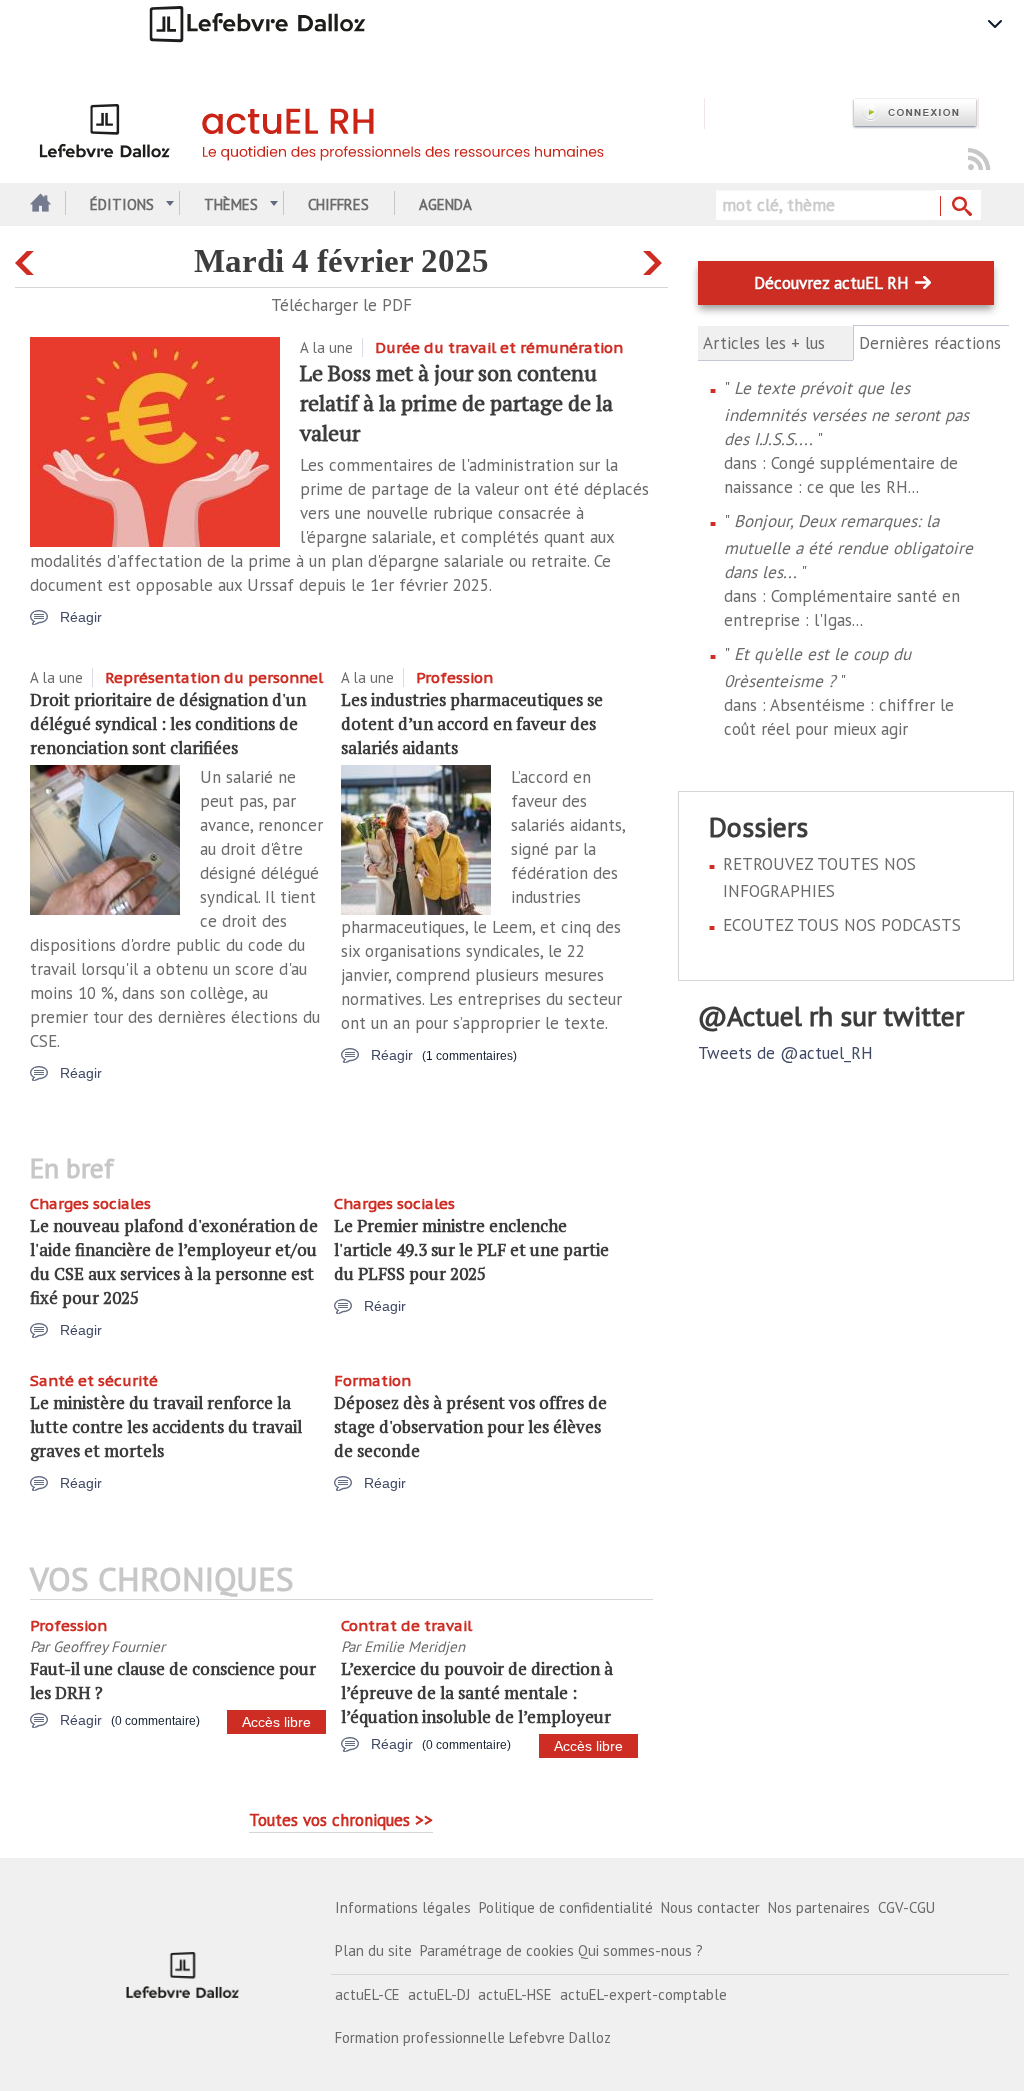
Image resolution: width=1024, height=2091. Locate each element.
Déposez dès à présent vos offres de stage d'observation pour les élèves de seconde (470, 1426)
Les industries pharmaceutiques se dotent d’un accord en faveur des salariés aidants (472, 723)
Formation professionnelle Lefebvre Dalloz (473, 2037)
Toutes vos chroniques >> (341, 1820)
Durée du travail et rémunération (499, 347)
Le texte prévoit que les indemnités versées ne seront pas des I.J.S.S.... (846, 413)
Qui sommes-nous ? (640, 1950)
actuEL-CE (367, 1994)
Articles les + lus (764, 343)
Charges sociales (90, 1203)
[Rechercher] (960, 207)
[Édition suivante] (655, 258)
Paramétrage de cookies (497, 1950)
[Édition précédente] (27, 258)
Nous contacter (710, 1907)
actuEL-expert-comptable (643, 1994)
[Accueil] (367, 128)
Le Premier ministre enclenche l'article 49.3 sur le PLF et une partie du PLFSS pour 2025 (471, 1249)
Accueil (37, 204)
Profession (454, 677)
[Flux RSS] (979, 160)
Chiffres (338, 204)
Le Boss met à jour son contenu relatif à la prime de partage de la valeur (456, 402)
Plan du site (373, 1950)
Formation (372, 1380)
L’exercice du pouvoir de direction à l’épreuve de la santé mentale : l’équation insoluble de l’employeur (477, 1692)
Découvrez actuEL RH (831, 283)
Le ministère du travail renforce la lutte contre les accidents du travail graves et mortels (166, 1426)
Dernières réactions (931, 343)
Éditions (122, 204)
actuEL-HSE (515, 1994)
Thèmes (231, 204)
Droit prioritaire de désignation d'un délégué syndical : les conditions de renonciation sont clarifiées (168, 723)
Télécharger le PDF (341, 305)
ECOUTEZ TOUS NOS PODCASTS (842, 925)
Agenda (445, 204)
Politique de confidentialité (566, 1907)
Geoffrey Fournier (109, 1646)
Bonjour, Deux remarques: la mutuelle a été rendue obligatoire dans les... (848, 546)
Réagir (81, 617)
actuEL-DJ (439, 1994)
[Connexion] (915, 113)
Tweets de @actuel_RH (785, 1053)
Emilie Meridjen (414, 1646)
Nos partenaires (819, 1907)
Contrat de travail (406, 1625)
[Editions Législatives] (183, 1974)
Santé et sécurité (94, 1380)
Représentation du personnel (214, 677)
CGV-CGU (906, 1907)
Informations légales (403, 1907)
